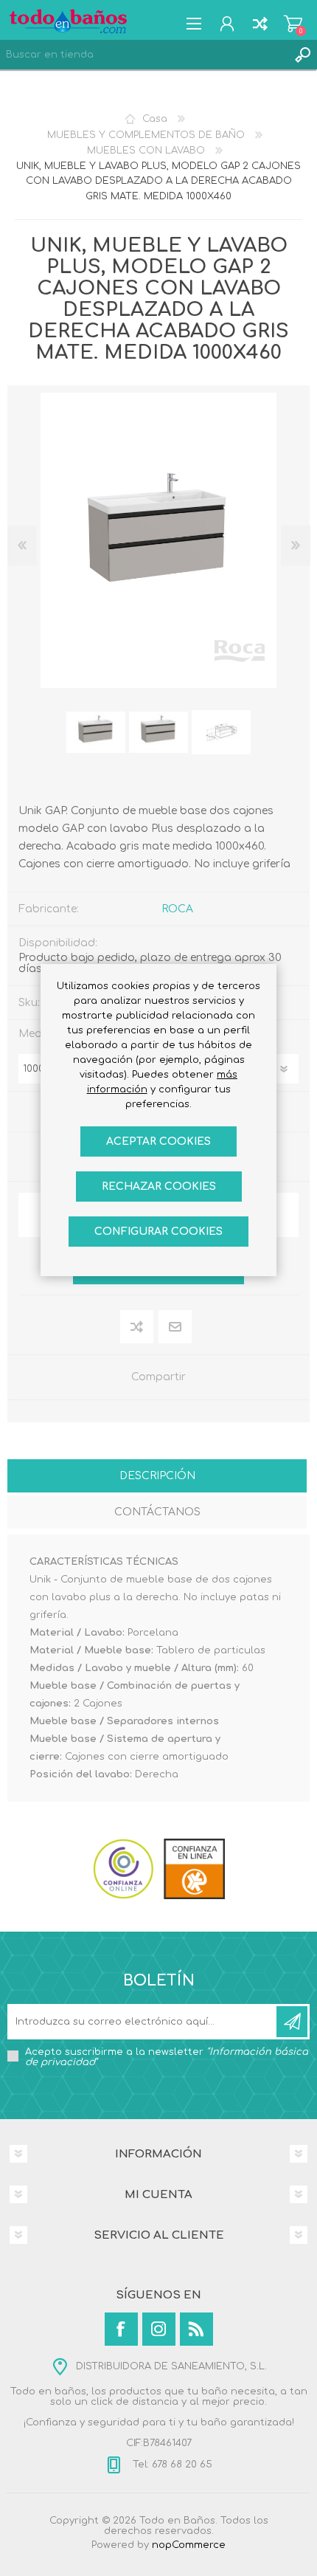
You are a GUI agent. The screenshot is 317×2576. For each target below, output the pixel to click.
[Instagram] (159, 2329)
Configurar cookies (158, 1232)
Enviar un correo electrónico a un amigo (176, 1327)
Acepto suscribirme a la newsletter (167, 2057)
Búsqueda (302, 55)
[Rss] (196, 2329)
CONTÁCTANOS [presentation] (157, 1512)
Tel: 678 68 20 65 (171, 2465)
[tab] (157, 1477)
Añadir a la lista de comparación (137, 1327)
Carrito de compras (293, 24)
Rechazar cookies (159, 1187)
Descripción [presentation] (157, 1476)
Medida (39, 1034)
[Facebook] (121, 2329)
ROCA (177, 909)
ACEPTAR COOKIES (158, 1141)
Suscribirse (292, 2022)
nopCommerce (189, 2545)
